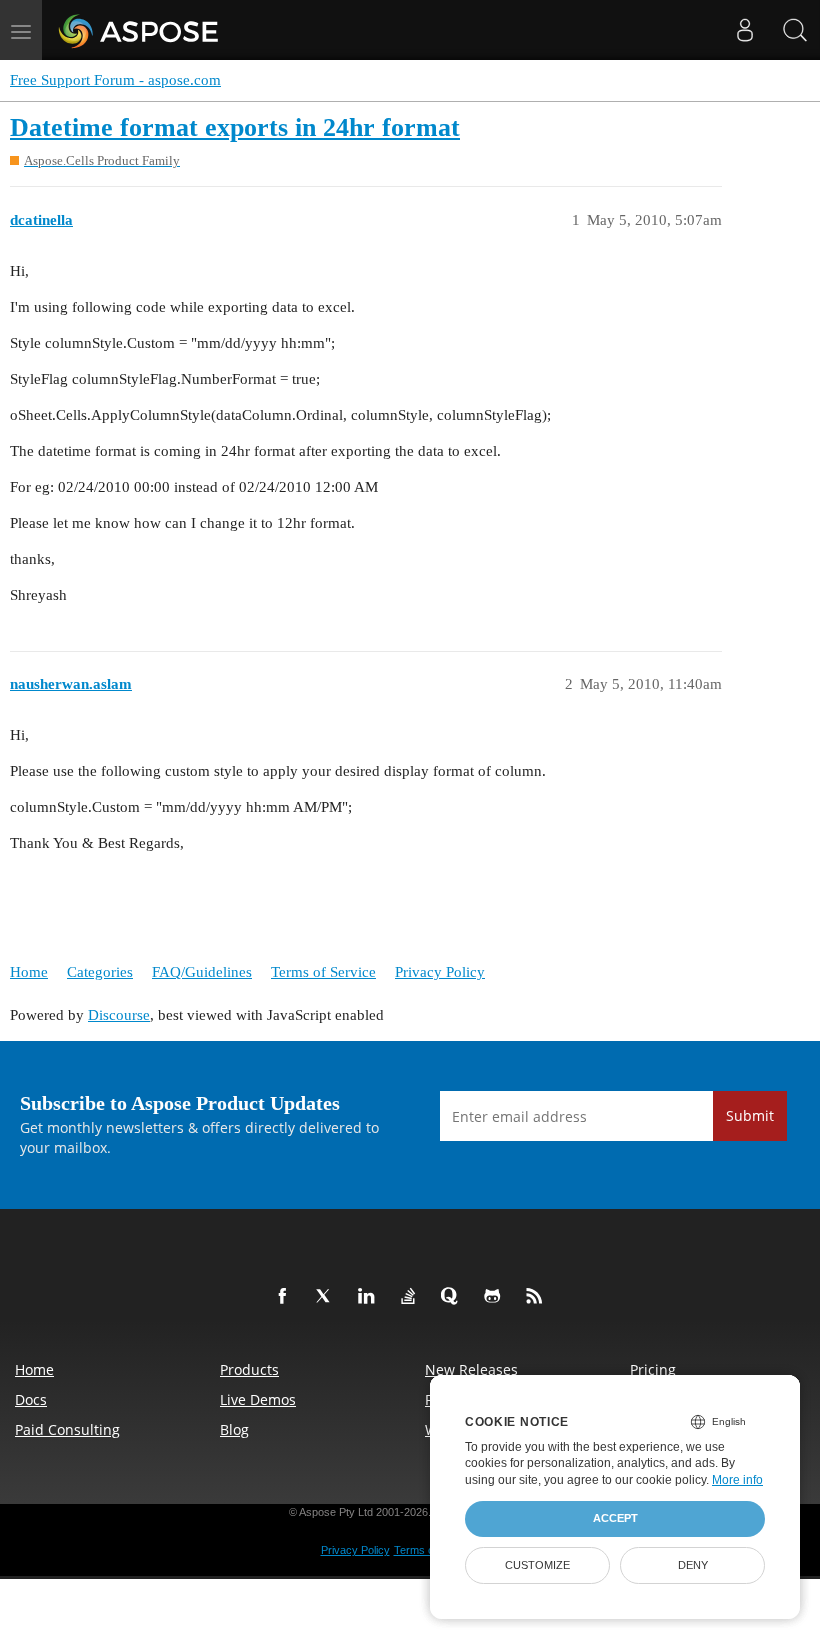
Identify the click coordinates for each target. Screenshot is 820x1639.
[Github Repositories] (496, 1297)
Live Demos (258, 1399)
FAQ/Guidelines (202, 972)
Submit (750, 1115)
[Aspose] (139, 30)
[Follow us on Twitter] (328, 1297)
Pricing (653, 1369)
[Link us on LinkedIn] (370, 1297)
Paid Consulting (67, 1429)
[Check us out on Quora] (454, 1297)
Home (29, 972)
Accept (615, 1518)
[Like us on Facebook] (286, 1297)
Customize (537, 1565)
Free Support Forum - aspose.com (115, 80)
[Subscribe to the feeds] (538, 1297)
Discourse (119, 1015)
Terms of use (426, 1550)
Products (249, 1369)
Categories (100, 972)
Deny (693, 1565)
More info (737, 1480)
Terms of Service (323, 972)
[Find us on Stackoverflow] (412, 1297)
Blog (234, 1429)
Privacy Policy (440, 972)
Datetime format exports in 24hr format (235, 127)
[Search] (795, 30)
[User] (745, 30)
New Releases (471, 1369)
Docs (31, 1399)
